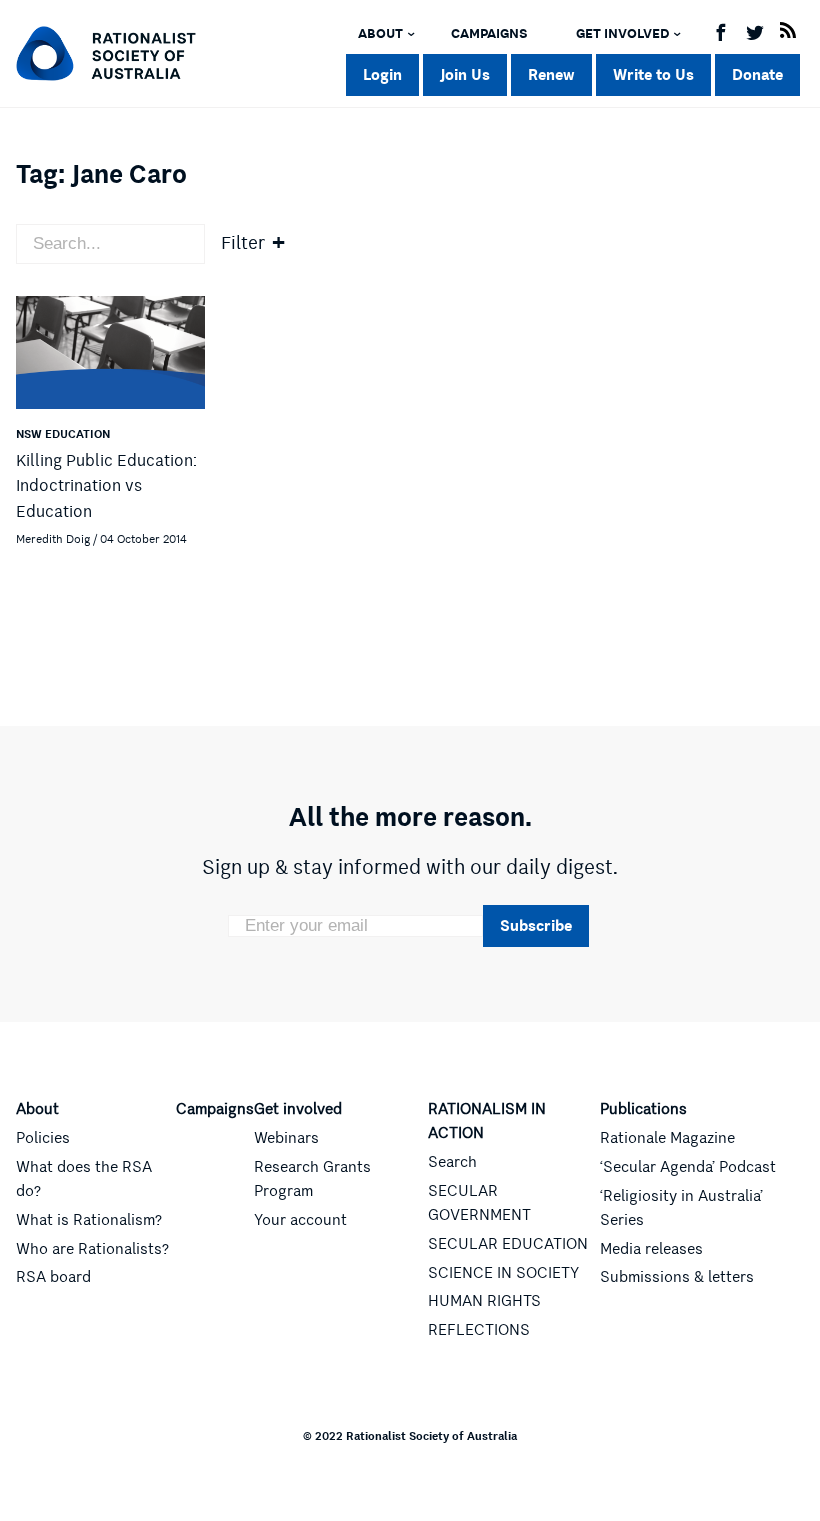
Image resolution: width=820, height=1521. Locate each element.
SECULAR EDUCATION (508, 1244)
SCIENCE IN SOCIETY (503, 1273)
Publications (643, 1109)
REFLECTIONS (479, 1330)
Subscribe (536, 925)
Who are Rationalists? (92, 1249)
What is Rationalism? (89, 1220)
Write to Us (653, 74)
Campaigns (489, 34)
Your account (300, 1220)
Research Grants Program (312, 1179)
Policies (43, 1138)
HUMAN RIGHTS (484, 1301)
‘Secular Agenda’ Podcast (688, 1167)
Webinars (286, 1138)
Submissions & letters (677, 1277)
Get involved (622, 34)
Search (452, 1162)
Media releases (651, 1249)
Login (382, 74)
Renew (551, 74)
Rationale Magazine (667, 1138)
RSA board (53, 1277)
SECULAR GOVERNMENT (479, 1203)
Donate (757, 74)
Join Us (465, 74)
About (380, 34)
